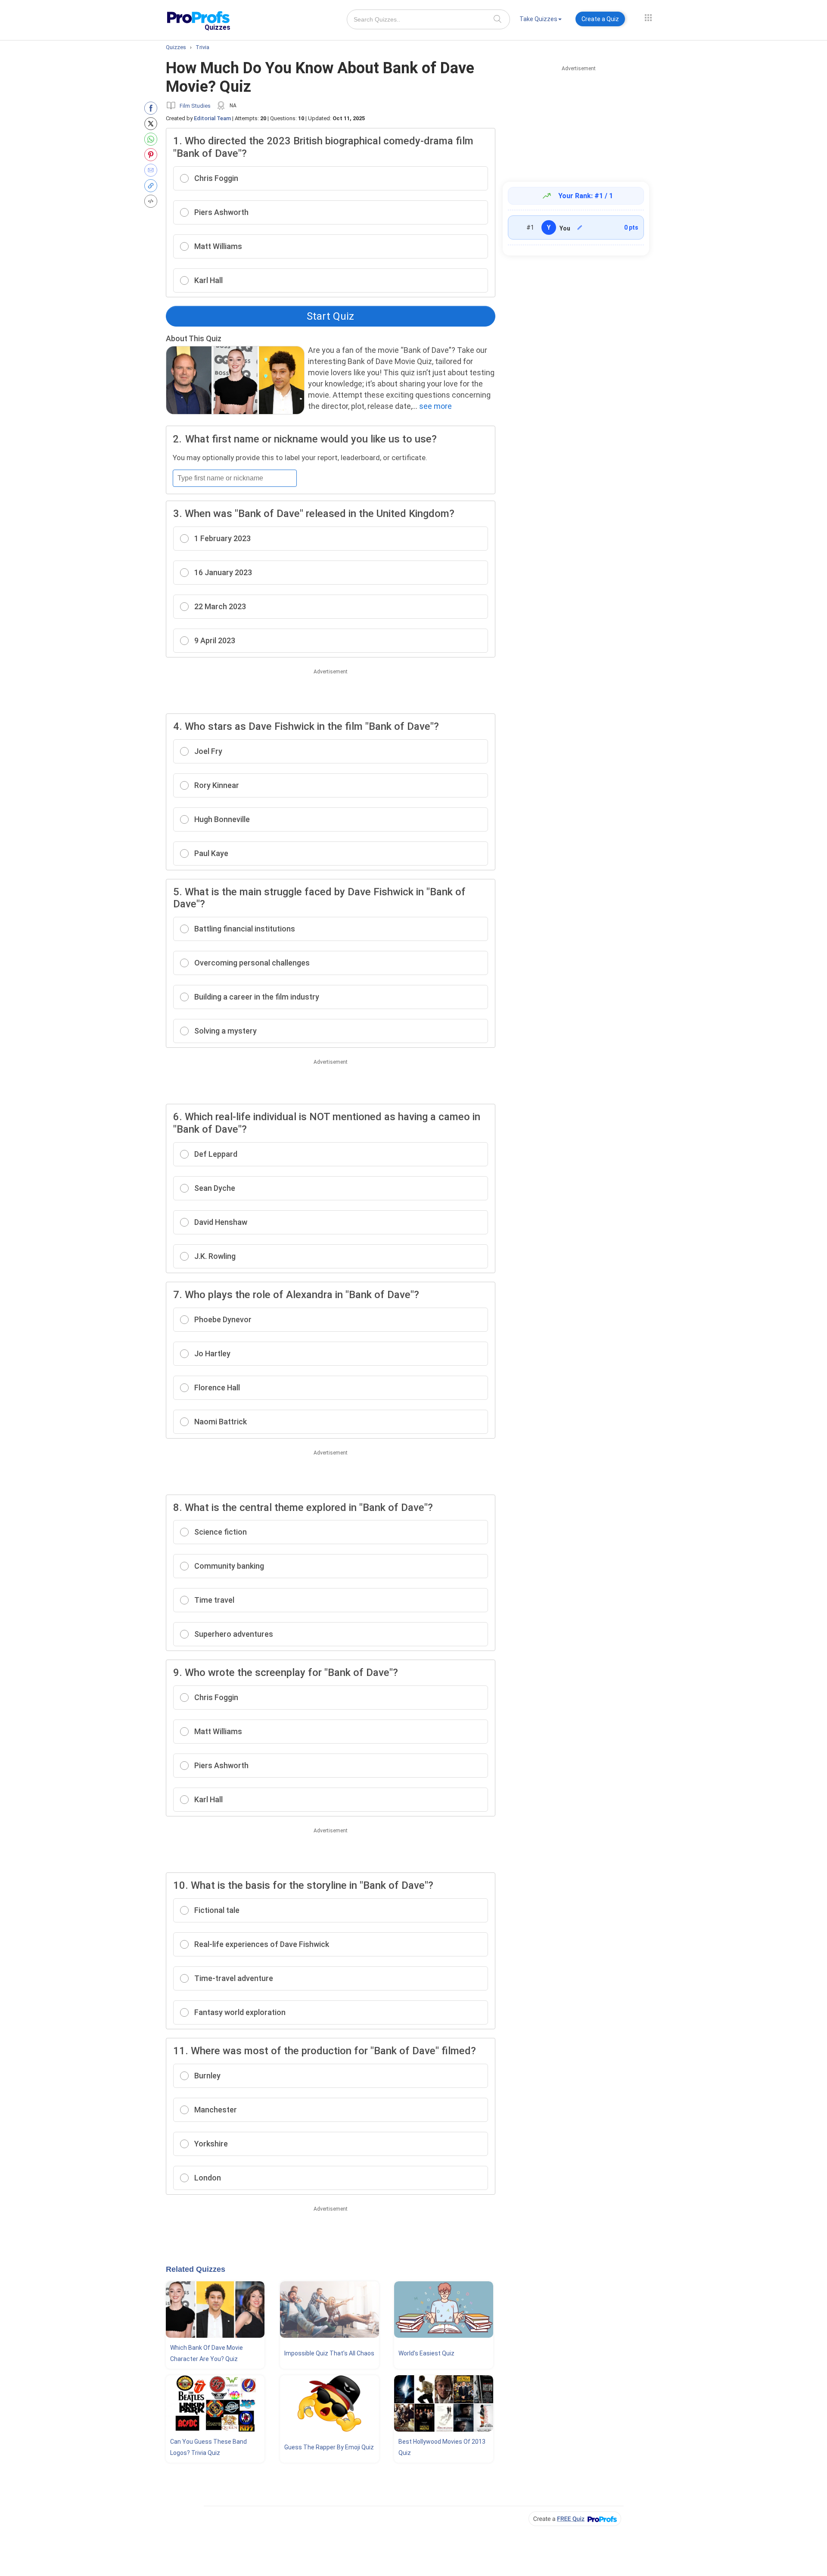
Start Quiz (330, 316)
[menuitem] (541, 20)
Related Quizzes (196, 2269)
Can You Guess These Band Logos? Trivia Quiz (208, 2447)
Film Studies (195, 106)
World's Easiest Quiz (426, 2353)
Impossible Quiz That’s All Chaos (329, 2353)
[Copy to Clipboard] (153, 186)
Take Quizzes (538, 19)
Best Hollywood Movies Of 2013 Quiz (442, 2447)
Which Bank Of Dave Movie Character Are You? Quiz (207, 2353)
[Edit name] (580, 227)
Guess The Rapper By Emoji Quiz (329, 2447)
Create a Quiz (600, 19)
